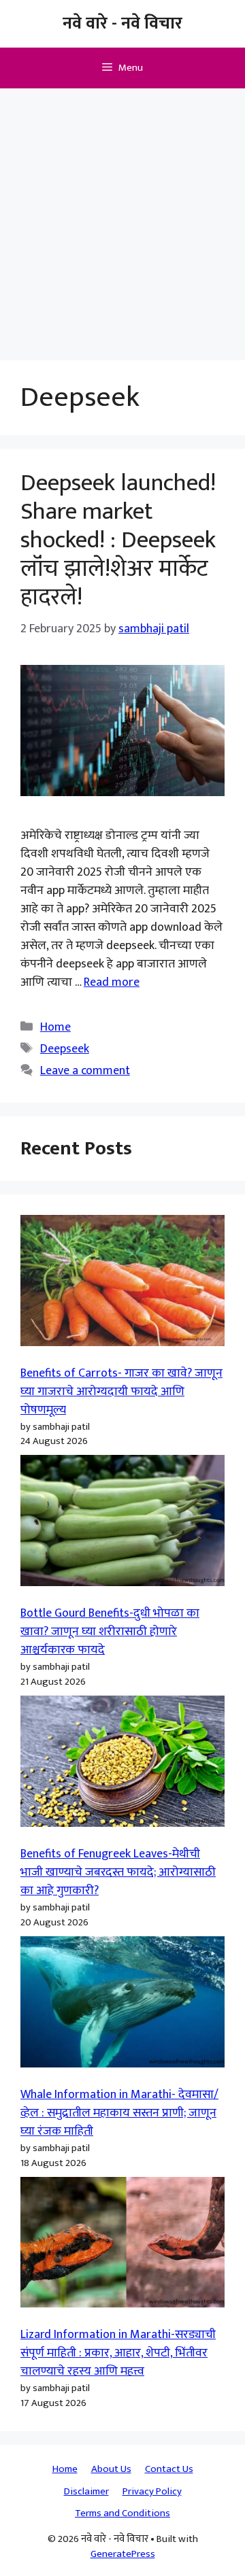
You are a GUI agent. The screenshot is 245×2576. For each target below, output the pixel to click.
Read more (112, 982)
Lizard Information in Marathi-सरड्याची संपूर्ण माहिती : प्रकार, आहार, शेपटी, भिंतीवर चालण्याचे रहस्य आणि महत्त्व (118, 2353)
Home (55, 1027)
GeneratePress (123, 2554)
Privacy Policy (152, 2491)
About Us (111, 2469)
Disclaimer (86, 2491)
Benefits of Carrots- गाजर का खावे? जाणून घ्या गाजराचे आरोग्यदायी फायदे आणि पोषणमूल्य (121, 1392)
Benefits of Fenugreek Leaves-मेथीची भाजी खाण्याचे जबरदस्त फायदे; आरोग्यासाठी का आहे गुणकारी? (118, 1872)
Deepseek (65, 1049)
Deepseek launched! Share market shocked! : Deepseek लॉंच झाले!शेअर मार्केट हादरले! (118, 540)
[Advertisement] (122, 218)
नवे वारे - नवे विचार (122, 23)
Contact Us (169, 2469)
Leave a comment (85, 1071)
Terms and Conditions (122, 2513)
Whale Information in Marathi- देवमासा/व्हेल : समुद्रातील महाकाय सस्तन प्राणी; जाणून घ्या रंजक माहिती (119, 2113)
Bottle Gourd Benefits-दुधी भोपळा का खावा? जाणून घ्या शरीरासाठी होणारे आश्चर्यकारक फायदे (110, 1632)
